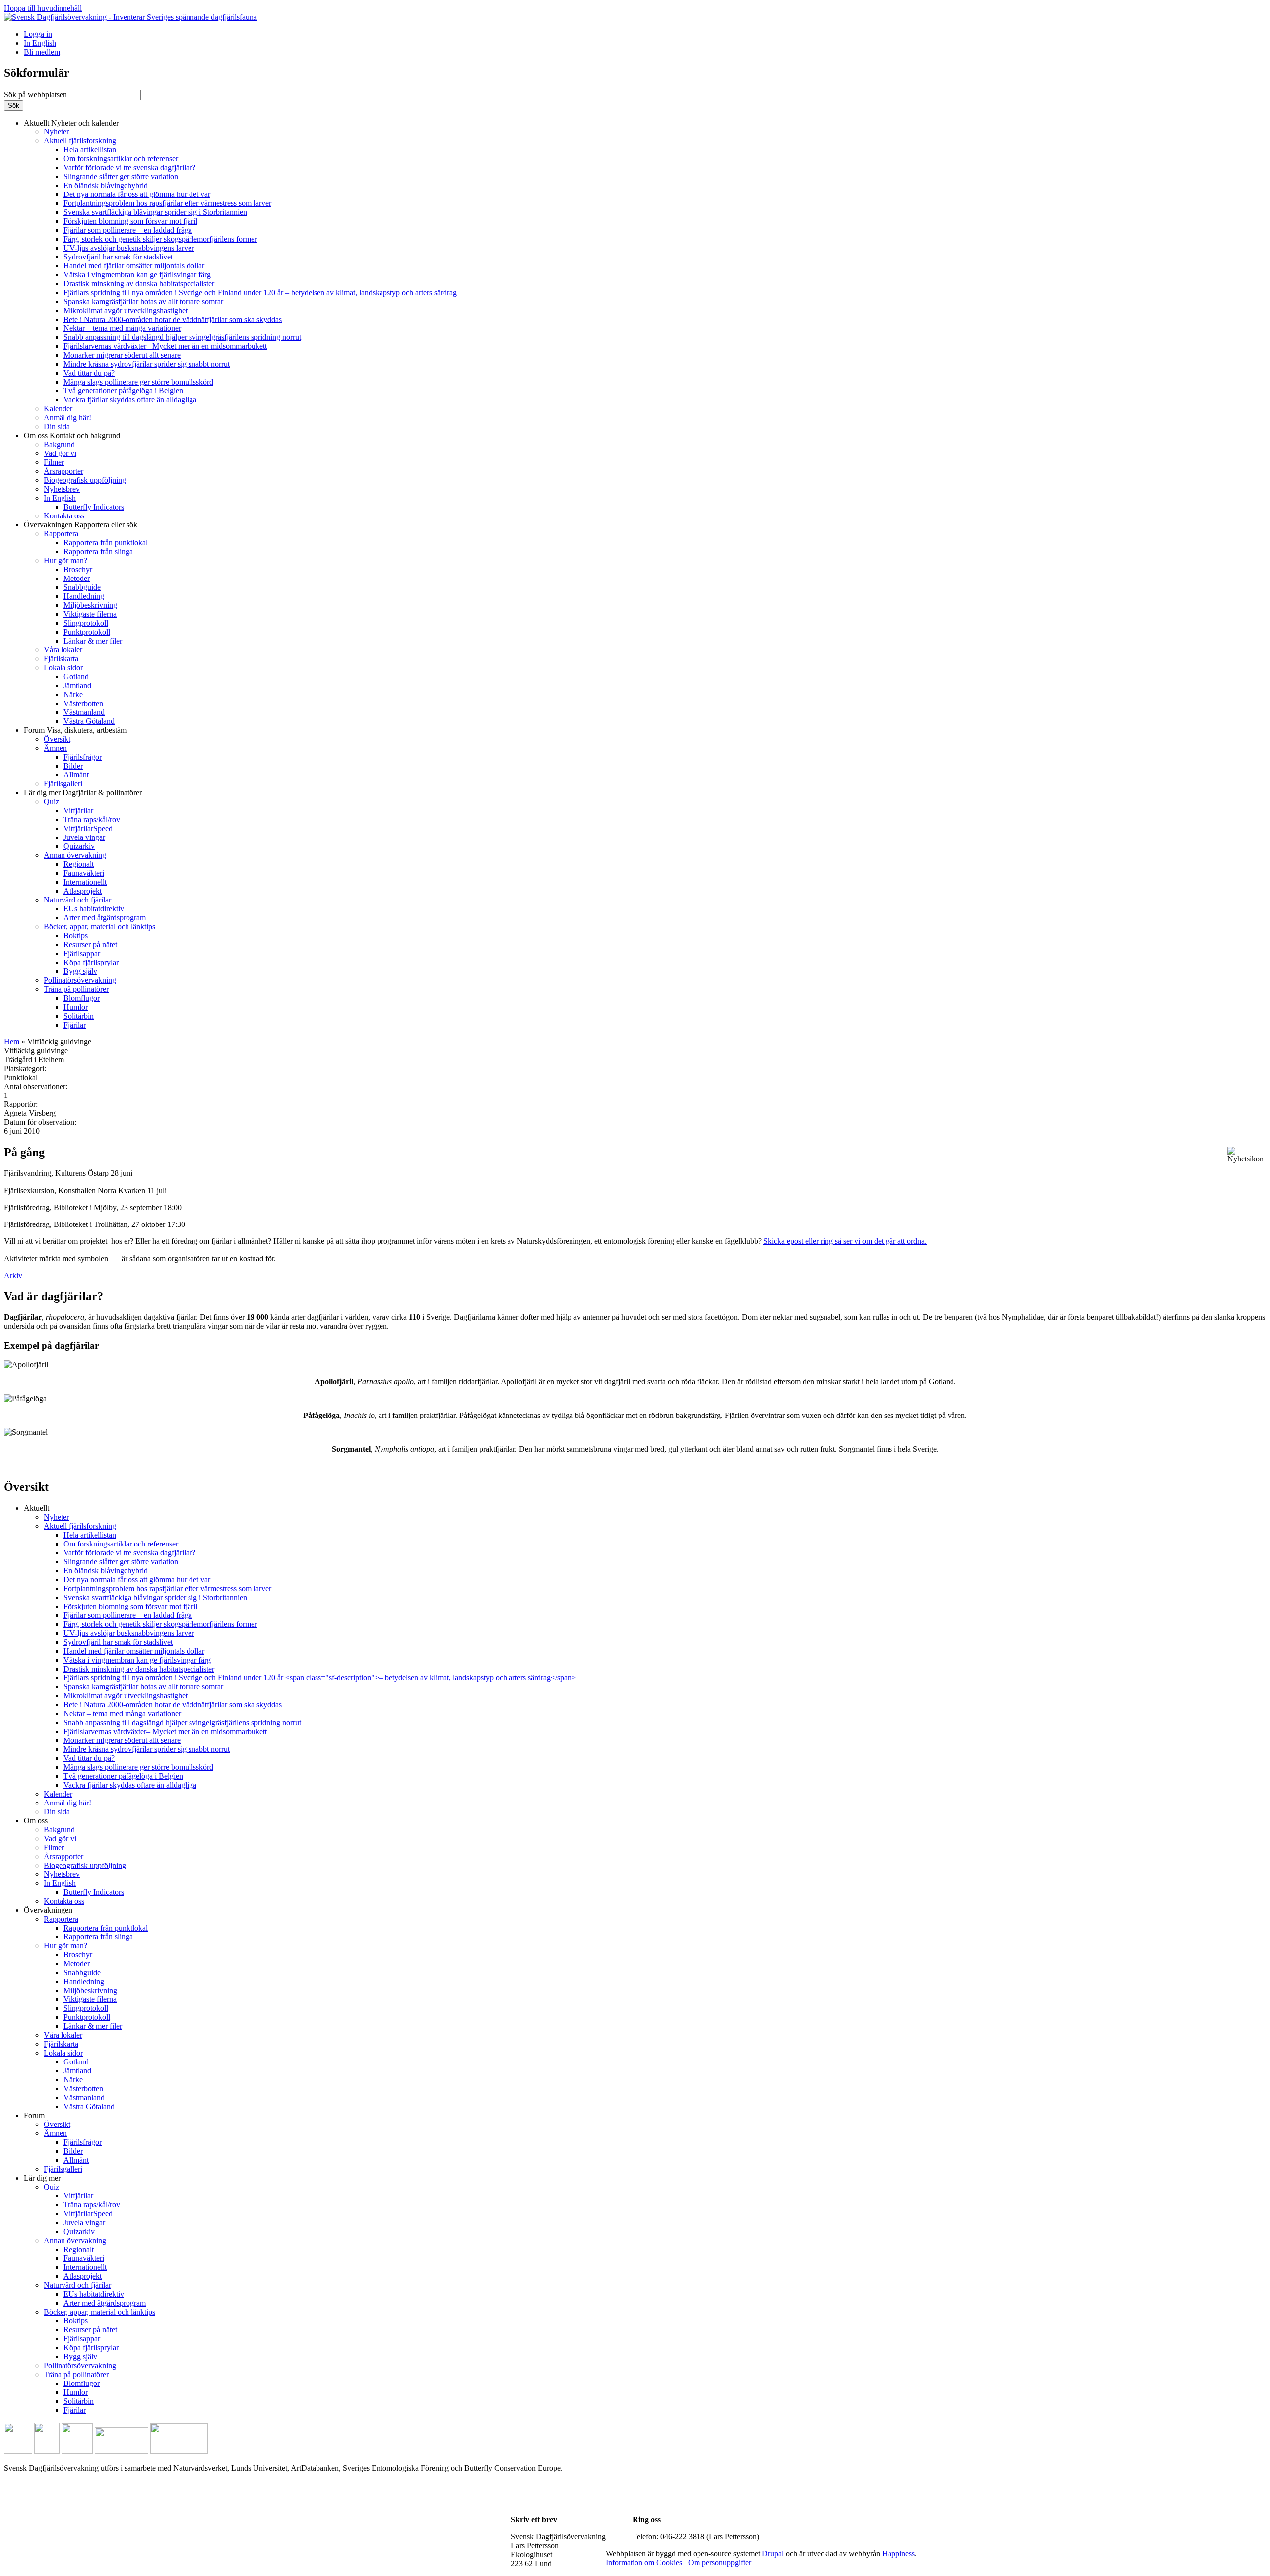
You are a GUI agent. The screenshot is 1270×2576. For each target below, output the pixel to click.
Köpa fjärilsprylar (91, 962)
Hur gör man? (65, 560)
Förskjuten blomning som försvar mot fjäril (130, 221)
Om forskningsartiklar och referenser (121, 159)
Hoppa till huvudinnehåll (43, 8)
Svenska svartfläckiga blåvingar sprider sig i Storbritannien (155, 212)
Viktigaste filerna (90, 614)
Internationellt (85, 882)
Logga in (38, 34)
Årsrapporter (63, 471)
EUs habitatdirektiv (94, 909)
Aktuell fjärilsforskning (80, 141)
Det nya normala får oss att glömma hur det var (137, 194)
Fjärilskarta (61, 659)
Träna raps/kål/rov (92, 819)
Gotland (76, 676)
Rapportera (61, 534)
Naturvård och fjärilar (77, 900)
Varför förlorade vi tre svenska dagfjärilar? (129, 167)
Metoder (77, 578)
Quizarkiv (79, 846)
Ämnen (55, 748)
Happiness (898, 2553)
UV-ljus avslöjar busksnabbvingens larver (129, 248)
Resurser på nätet (90, 944)
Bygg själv (80, 971)
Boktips (76, 935)
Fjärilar (75, 1025)
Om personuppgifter (720, 2562)
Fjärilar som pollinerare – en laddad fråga (128, 230)
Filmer (54, 462)
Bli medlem (42, 52)
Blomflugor (82, 998)
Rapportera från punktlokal (106, 543)
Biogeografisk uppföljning (85, 480)
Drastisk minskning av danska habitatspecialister (139, 284)
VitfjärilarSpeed (88, 828)
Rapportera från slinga (98, 551)
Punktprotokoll (87, 632)
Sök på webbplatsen (36, 95)
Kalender (58, 409)
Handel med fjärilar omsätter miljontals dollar (134, 266)
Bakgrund (59, 444)
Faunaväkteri (84, 873)
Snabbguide (82, 587)
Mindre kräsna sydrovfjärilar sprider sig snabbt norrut (147, 364)
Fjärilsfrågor (83, 757)
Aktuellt (71, 123)
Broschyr (78, 569)
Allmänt (76, 775)
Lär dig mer (83, 793)
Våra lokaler (63, 650)
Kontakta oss (64, 516)
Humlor (76, 1007)
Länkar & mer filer (93, 641)
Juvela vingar (84, 837)
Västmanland (84, 712)
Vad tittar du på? (89, 373)
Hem (12, 1042)
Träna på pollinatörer (76, 989)
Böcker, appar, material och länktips (99, 927)
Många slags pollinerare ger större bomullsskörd (138, 382)
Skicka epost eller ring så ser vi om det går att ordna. (845, 1241)
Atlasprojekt (83, 891)
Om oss (72, 435)
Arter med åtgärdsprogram (105, 918)
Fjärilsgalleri (63, 784)
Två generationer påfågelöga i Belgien (123, 391)
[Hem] (130, 17)
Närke (73, 694)
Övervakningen (81, 525)
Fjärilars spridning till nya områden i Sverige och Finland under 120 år (260, 292)
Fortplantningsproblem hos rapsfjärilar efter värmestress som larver (167, 203)
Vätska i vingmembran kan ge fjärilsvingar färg (137, 275)
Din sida (57, 426)
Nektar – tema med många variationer (122, 328)
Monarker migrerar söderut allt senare (122, 355)
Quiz (51, 802)
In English (40, 43)
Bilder (73, 766)
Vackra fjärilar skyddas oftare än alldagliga (130, 400)
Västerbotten (83, 703)
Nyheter (56, 132)
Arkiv (13, 1275)
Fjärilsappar (82, 953)
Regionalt (79, 864)
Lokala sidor (63, 668)
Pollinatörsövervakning (80, 980)
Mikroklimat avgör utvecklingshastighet (126, 310)
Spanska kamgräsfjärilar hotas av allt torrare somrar (143, 301)
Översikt (57, 739)
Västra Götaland (89, 721)
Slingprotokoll (86, 623)
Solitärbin (79, 1016)
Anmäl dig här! (67, 418)
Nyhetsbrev (62, 489)
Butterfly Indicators (94, 507)
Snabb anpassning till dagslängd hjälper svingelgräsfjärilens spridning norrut (182, 337)
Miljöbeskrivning (90, 605)
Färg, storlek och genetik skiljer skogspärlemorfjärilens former (160, 239)
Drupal (773, 2553)
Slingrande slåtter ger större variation (121, 176)
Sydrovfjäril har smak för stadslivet (118, 257)
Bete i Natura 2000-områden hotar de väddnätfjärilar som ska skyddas (173, 319)
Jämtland (77, 685)
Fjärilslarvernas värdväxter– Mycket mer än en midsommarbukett (165, 346)
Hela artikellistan (90, 150)
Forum (75, 730)
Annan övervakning (75, 855)
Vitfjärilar (78, 810)
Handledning (84, 596)
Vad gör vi (60, 453)
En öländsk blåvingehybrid (106, 185)
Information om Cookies (644, 2562)
